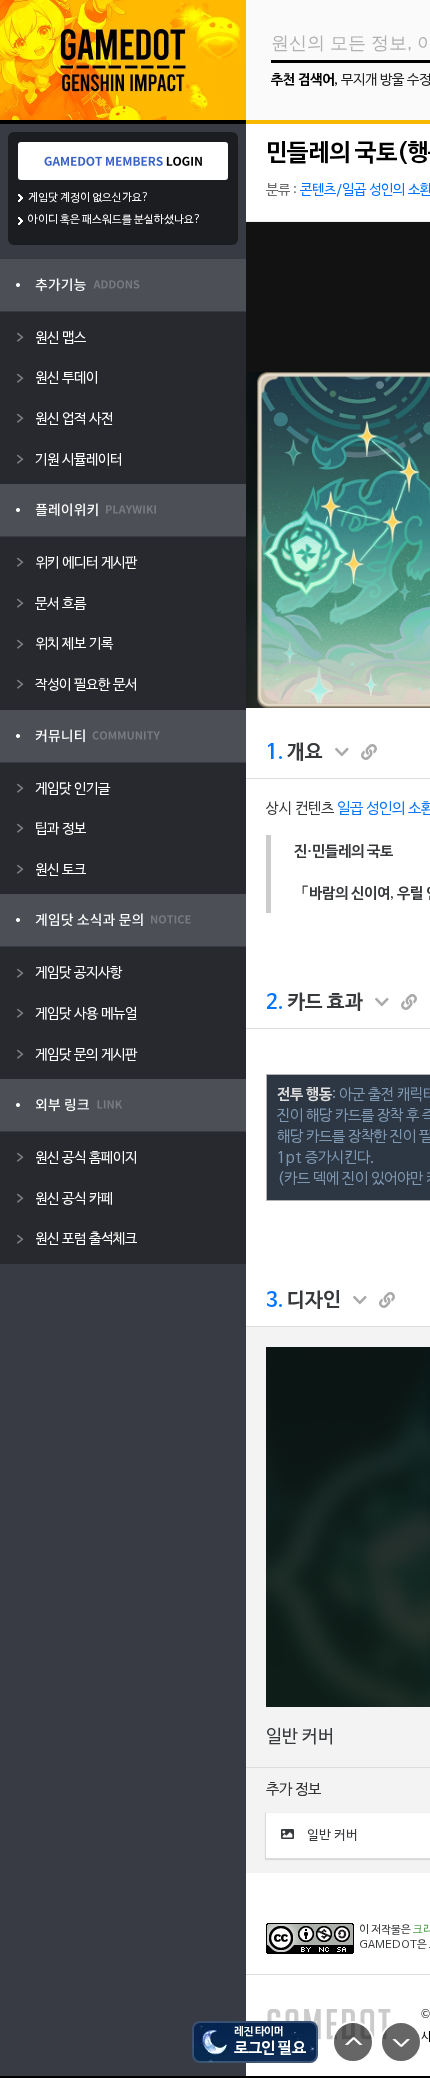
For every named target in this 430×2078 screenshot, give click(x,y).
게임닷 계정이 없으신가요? (88, 198)
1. (274, 753)
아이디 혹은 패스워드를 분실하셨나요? (114, 220)
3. (274, 1301)
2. (274, 1003)
